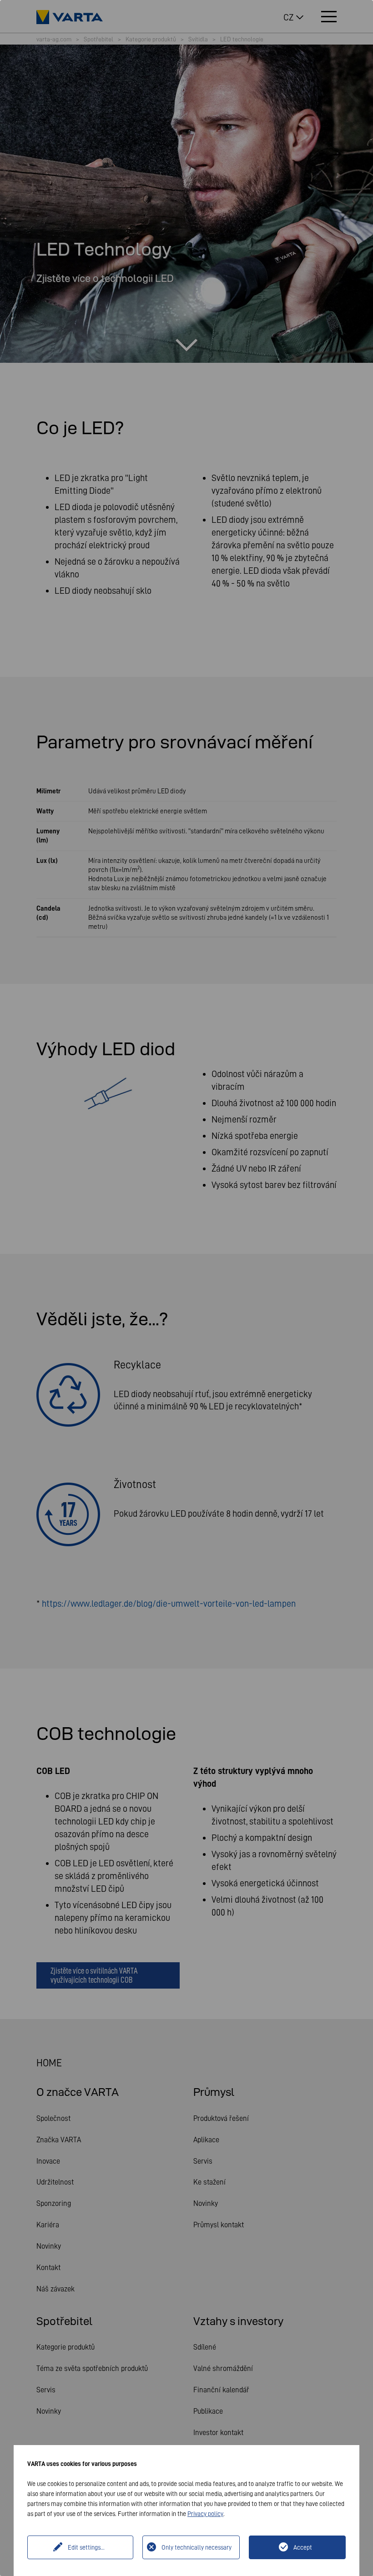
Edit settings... (86, 2547)
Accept (303, 2547)
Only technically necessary (197, 2547)
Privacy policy (205, 2514)
